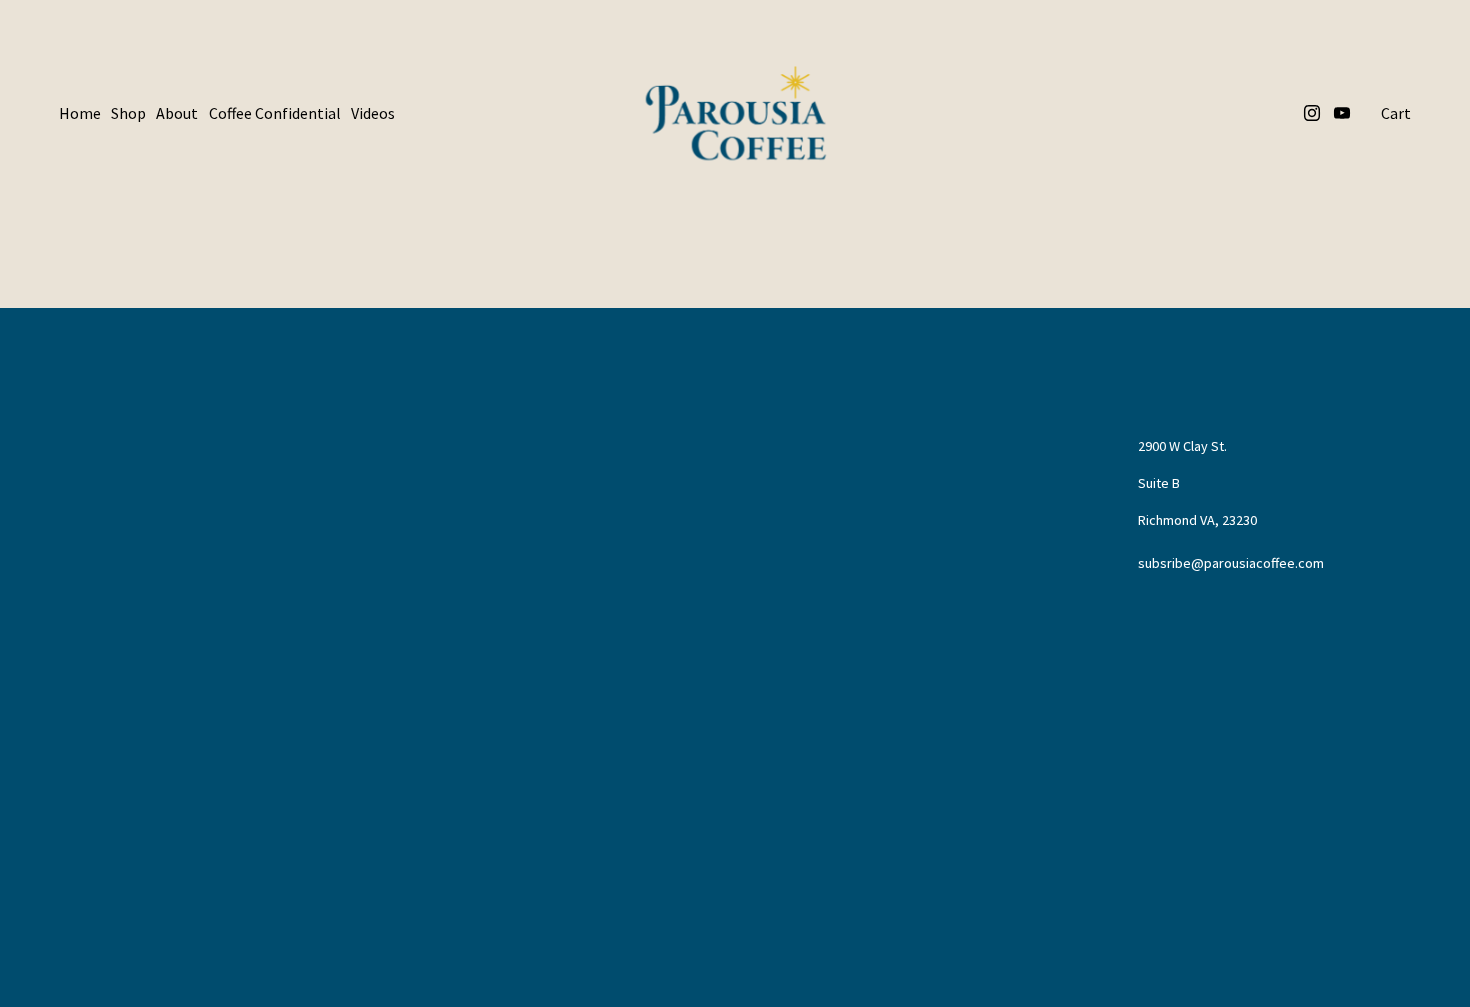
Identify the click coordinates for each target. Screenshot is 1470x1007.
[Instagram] (1312, 113)
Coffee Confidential (275, 113)
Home (80, 113)
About (177, 113)
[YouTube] (1342, 113)
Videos (373, 113)
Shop (128, 113)
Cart (1396, 113)
